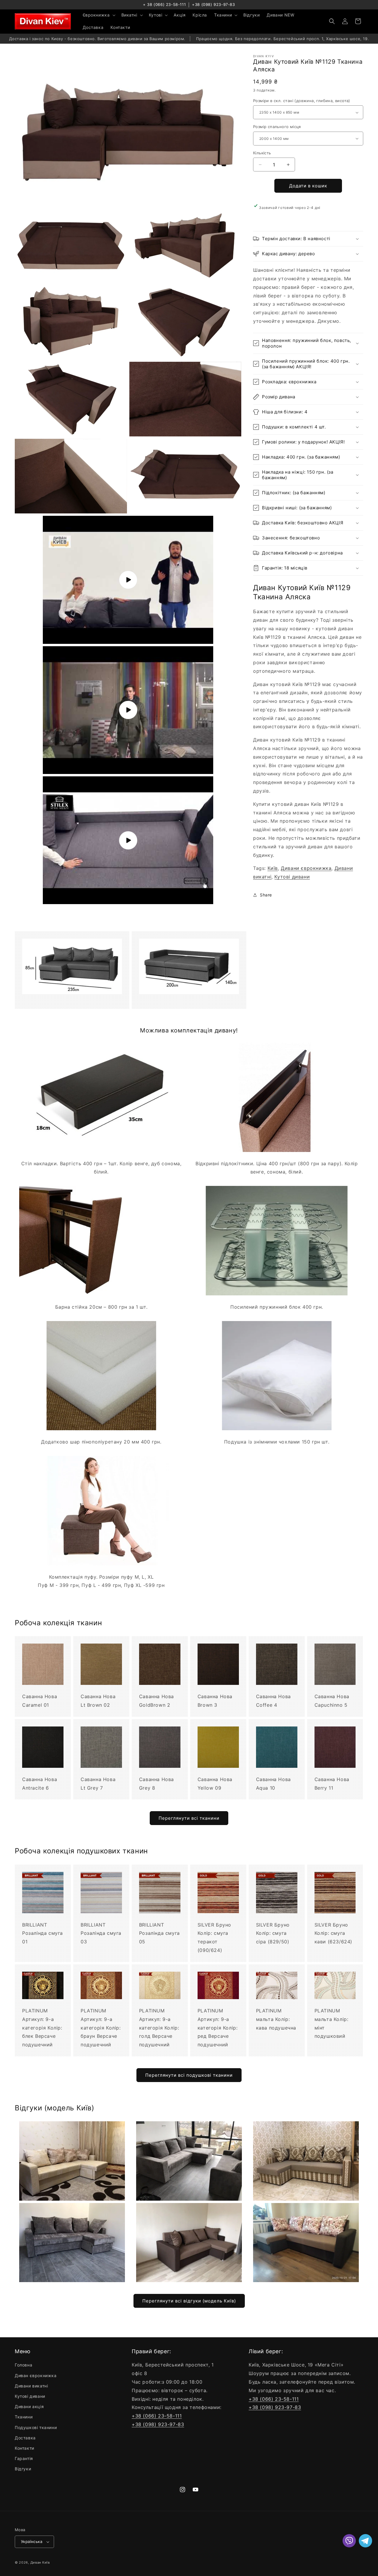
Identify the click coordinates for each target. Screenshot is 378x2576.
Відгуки (23, 2469)
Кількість (262, 153)
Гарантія (24, 2458)
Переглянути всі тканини (189, 1818)
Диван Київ (40, 2562)
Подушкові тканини (36, 2427)
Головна (23, 2365)
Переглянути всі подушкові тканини (189, 2075)
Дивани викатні (31, 2386)
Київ (273, 868)
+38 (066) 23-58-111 (157, 2416)
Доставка (25, 2438)
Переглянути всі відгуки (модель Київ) (189, 2301)
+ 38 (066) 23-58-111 (164, 4)
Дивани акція (29, 2406)
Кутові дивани (292, 877)
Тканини (24, 2417)
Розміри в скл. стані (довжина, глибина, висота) (302, 101)
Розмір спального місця (277, 127)
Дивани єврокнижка (306, 868)
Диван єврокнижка (36, 2375)
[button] (98, 15)
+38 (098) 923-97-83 (213, 4)
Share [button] (266, 895)
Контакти (25, 2448)
